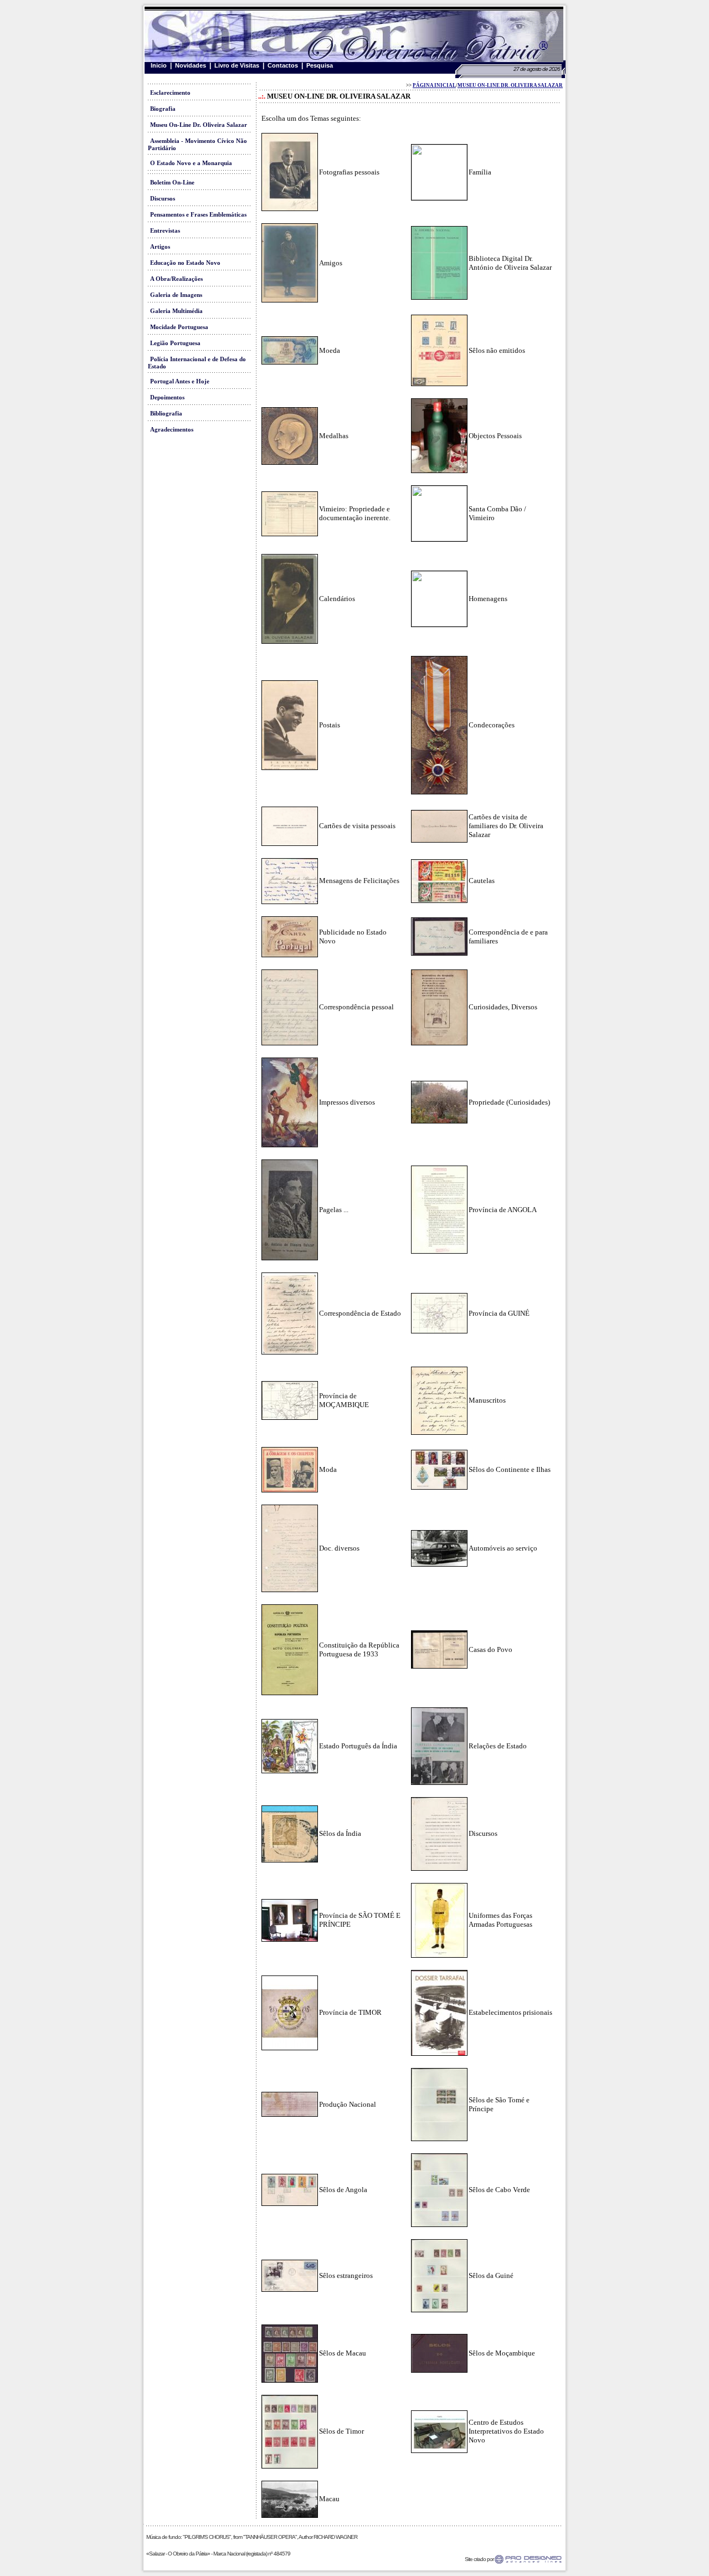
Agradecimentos (172, 430)
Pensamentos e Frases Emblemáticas (198, 215)
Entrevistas (165, 231)
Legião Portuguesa (175, 343)
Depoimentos (167, 397)
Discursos (163, 199)
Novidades (191, 65)
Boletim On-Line (172, 183)
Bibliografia (166, 414)
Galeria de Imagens (176, 295)
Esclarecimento (170, 93)
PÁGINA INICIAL (434, 85)
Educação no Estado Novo (185, 263)
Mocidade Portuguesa (179, 327)
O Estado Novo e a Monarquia (191, 163)
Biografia (163, 109)
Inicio (159, 65)
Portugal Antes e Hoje (180, 381)
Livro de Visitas (237, 65)
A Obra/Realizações (176, 279)
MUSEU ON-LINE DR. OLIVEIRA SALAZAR (510, 85)
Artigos (160, 247)
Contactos (283, 65)
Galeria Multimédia (176, 311)
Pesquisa (320, 65)
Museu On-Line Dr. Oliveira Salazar (199, 125)
